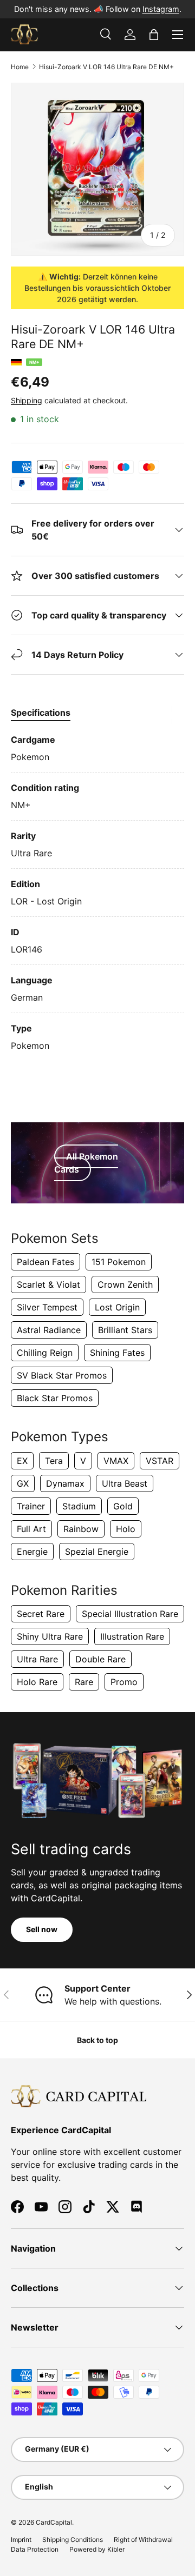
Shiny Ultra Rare (50, 1636)
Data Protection (35, 2549)
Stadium (79, 1506)
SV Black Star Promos (62, 1375)
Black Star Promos (55, 1398)
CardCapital (54, 2522)
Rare (84, 1682)
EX (22, 1461)
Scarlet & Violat (48, 1284)
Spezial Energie (97, 1552)
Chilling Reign (45, 1353)
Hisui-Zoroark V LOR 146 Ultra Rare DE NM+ (106, 67)
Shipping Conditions (73, 2540)
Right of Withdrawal (143, 2540)
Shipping (27, 400)
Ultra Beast (125, 1483)
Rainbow (81, 1529)
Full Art (31, 1529)
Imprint (21, 2540)
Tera (54, 1461)
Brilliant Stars (125, 1330)
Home (20, 67)
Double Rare (100, 1659)
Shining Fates (117, 1353)
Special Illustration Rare (130, 1614)
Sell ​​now (42, 1929)
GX (23, 1483)
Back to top (97, 2040)
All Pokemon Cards (86, 1163)
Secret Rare (41, 1614)
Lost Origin (117, 1307)
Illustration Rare (132, 1636)
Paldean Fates (45, 1262)
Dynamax (65, 1483)
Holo (126, 1529)
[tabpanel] (97, 893)
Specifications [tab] (41, 713)
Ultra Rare (37, 1659)
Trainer (31, 1506)
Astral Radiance (49, 1330)
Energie (32, 1552)
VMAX (116, 1461)
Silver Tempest (47, 1307)
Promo (124, 1682)
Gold (123, 1506)
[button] (154, 35)
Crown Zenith (125, 1284)
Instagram (161, 9)
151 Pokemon (119, 1262)
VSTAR (160, 1461)
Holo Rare (37, 1682)
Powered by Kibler (97, 2549)
